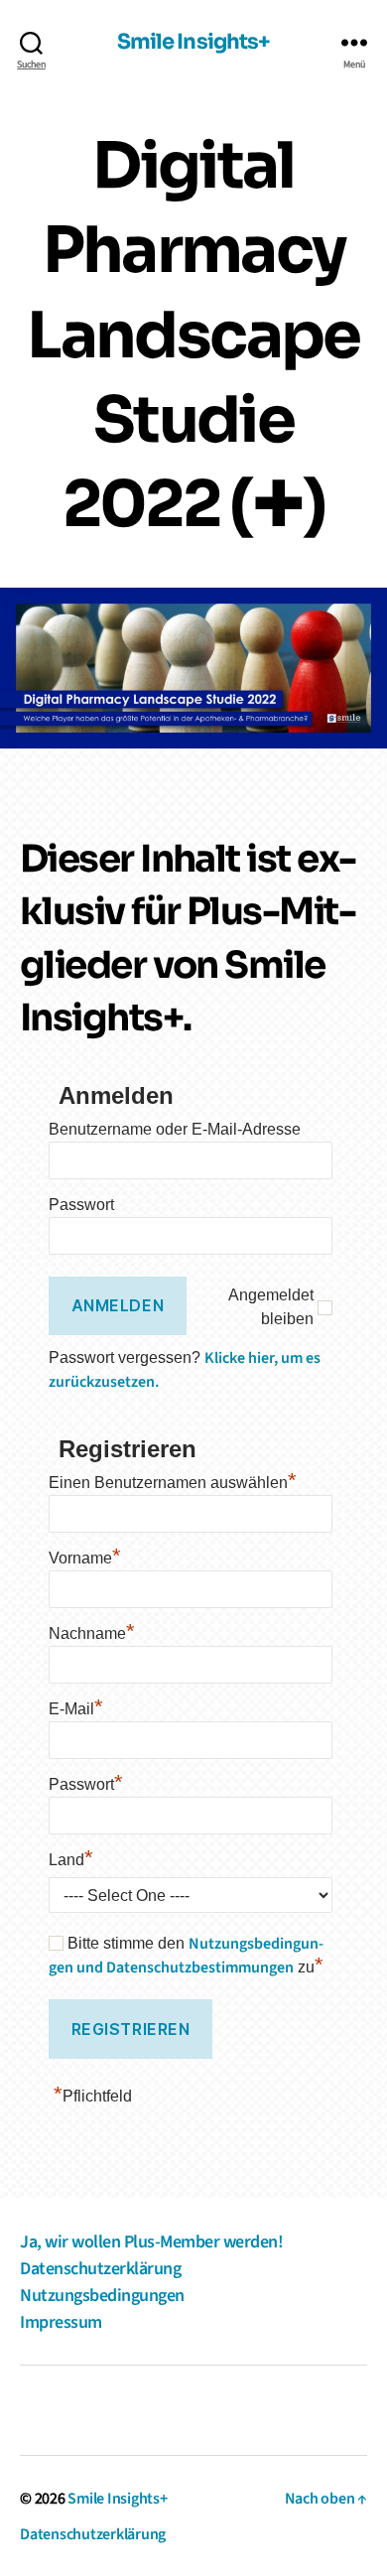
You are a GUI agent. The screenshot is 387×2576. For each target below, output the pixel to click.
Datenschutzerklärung (100, 2269)
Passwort (81, 1205)
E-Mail (76, 1706)
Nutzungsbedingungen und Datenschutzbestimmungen (186, 1956)
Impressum (61, 2322)
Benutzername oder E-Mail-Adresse (175, 1129)
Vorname (85, 1556)
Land (71, 1857)
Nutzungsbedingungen (102, 2296)
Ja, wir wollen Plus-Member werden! (151, 2242)
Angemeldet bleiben (271, 1307)
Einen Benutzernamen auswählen (173, 1480)
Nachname (92, 1631)
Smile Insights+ (194, 43)
